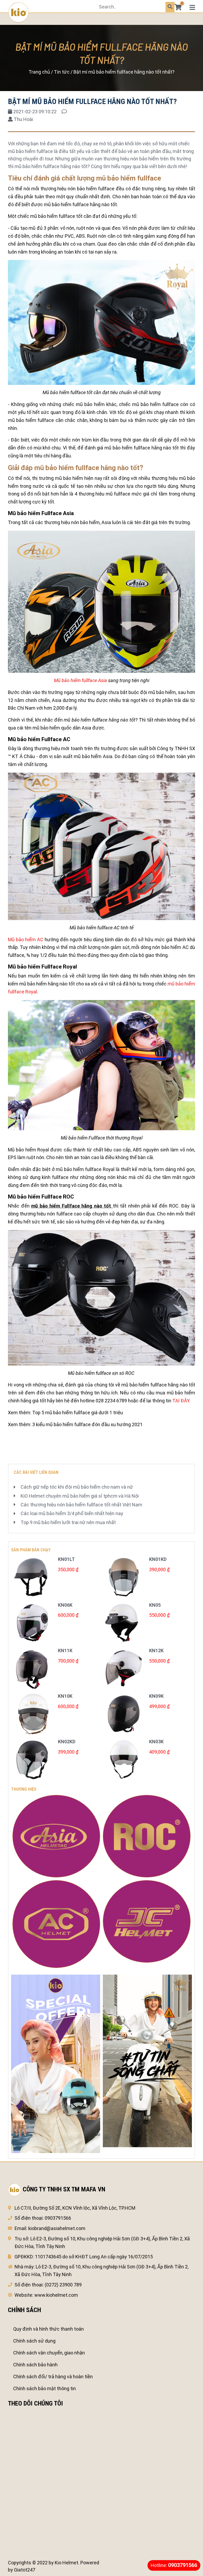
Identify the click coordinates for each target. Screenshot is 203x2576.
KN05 (155, 1605)
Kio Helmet (66, 2563)
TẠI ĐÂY (181, 1401)
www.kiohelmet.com (56, 2295)
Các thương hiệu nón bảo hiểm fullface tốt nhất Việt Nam (81, 1505)
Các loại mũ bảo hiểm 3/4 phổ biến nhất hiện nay (72, 1513)
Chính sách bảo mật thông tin (45, 2388)
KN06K (65, 1605)
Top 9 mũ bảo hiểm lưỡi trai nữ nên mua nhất (68, 1522)
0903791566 (58, 2218)
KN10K (65, 1696)
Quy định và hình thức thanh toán (49, 2329)
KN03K (156, 1742)
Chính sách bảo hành (35, 2365)
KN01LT (66, 1559)
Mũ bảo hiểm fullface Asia (80, 680)
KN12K (156, 1650)
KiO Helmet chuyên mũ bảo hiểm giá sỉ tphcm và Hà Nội (80, 1496)
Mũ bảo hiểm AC (26, 940)
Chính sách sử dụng (34, 2341)
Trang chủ (39, 72)
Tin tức (62, 72)
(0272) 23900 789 (63, 2285)
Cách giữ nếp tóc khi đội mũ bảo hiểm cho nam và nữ (77, 1487)
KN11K (65, 1650)
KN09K (156, 1696)
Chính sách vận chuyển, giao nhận (49, 2353)
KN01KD (158, 1559)
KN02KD (67, 1742)
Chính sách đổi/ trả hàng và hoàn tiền (53, 2377)
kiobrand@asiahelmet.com (57, 2228)
